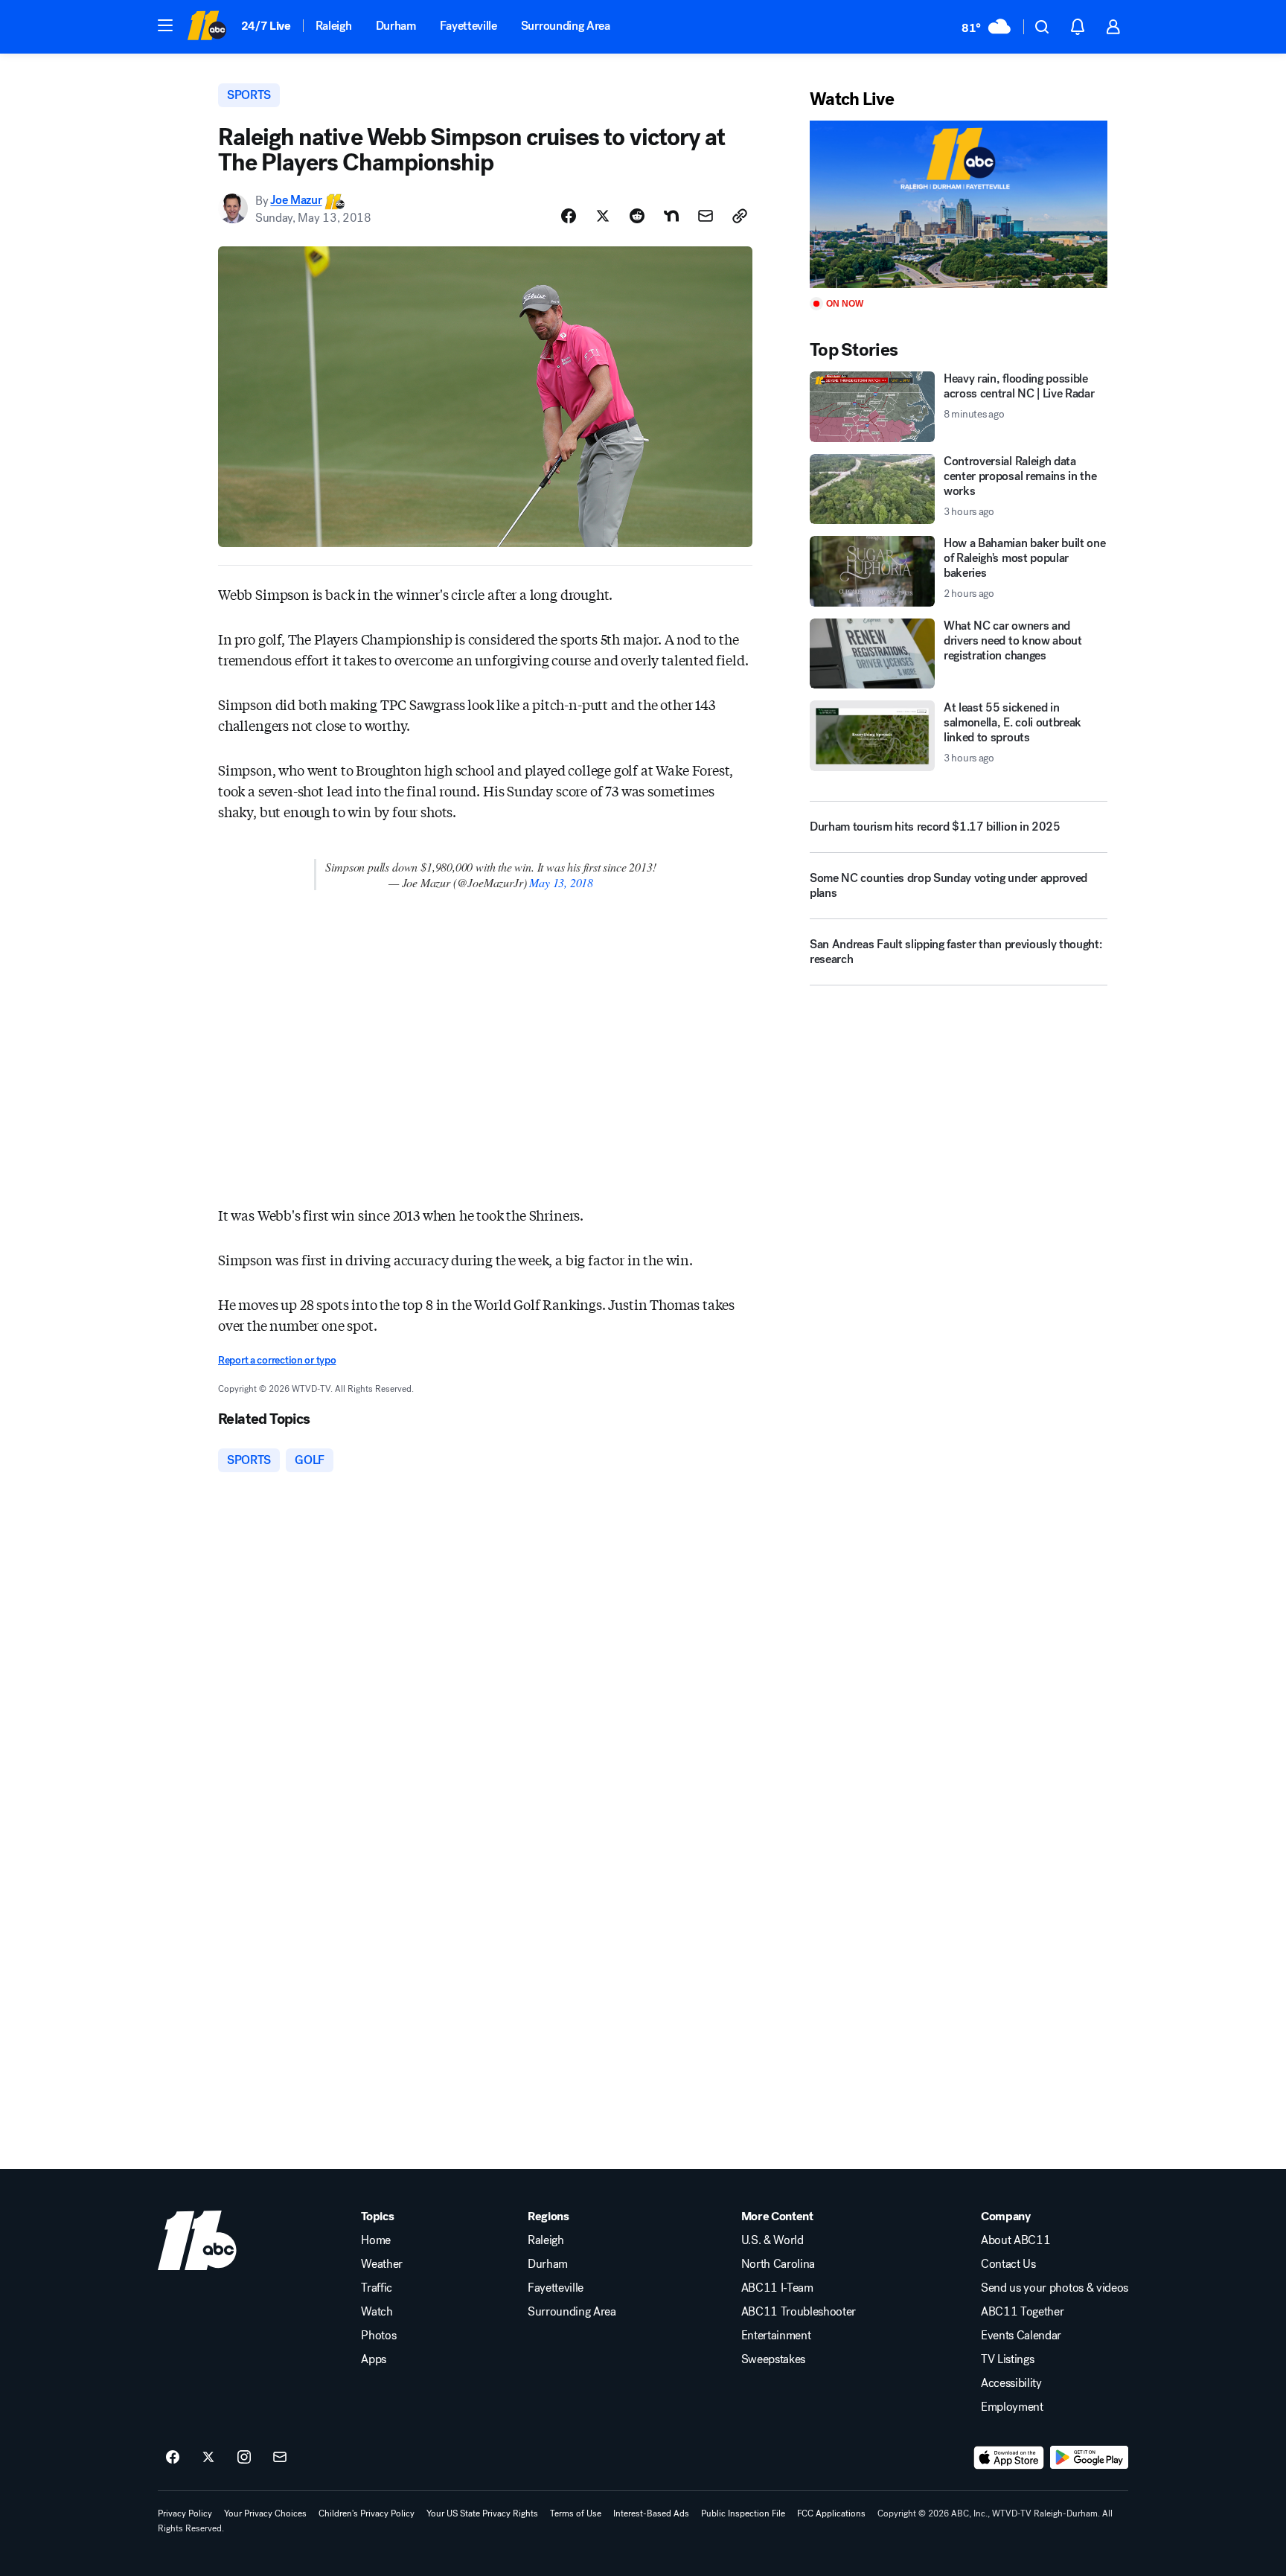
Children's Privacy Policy (367, 2513)
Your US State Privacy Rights (482, 2513)
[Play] (959, 204)
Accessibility (1011, 2383)
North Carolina (778, 2264)
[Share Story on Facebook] (569, 216)
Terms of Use (576, 2513)
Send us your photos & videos (1055, 2288)
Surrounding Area (566, 26)
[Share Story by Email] (706, 216)
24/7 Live (266, 26)
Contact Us (1008, 2264)
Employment (1012, 2407)
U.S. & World (772, 2240)
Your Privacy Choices (265, 2513)
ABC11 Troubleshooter (799, 2312)
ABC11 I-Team (777, 2288)
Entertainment (776, 2336)
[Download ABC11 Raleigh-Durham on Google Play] (1089, 2458)
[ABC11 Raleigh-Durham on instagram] (244, 2458)
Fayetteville (468, 26)
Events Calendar (1021, 2336)
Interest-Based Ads (651, 2513)
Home (376, 2240)
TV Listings (1007, 2359)
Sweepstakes (773, 2359)
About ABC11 (1015, 2240)
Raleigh (334, 26)
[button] (165, 25)
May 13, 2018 (561, 882)
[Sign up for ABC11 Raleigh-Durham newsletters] (280, 2458)
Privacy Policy (185, 2513)
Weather (382, 2264)
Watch (377, 2312)
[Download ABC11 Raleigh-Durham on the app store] (1009, 2458)
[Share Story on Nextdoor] (671, 216)
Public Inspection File (743, 2513)
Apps (374, 2359)
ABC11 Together (1023, 2312)
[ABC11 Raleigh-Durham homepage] (207, 27)
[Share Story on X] (603, 216)
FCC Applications (831, 2513)
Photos (378, 2336)
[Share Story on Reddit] (637, 216)
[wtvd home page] (197, 2240)
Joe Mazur (296, 201)
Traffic (377, 2288)
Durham (396, 26)
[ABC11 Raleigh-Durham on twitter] (208, 2458)
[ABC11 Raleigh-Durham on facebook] (173, 2458)
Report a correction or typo (277, 1360)
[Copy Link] (740, 216)
